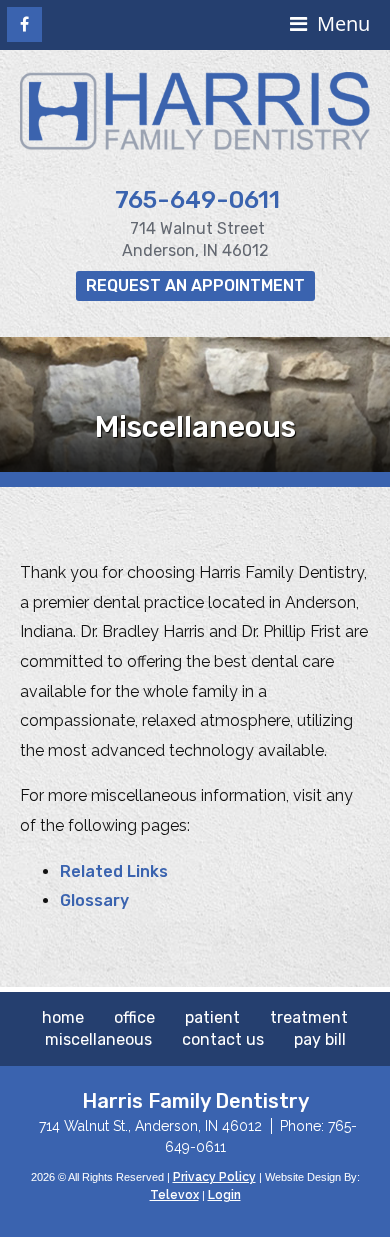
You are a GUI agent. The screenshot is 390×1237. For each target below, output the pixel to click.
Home (63, 1017)
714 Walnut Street (197, 228)
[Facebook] (24, 24)
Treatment (309, 1017)
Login (224, 1195)
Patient (212, 1017)
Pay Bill (320, 1039)
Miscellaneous (98, 1039)
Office (134, 1017)
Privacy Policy (214, 1177)
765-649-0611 (197, 200)
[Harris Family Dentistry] (195, 145)
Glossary (94, 900)
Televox (174, 1195)
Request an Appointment (195, 285)
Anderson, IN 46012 (195, 250)
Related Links (114, 871)
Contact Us (223, 1039)
